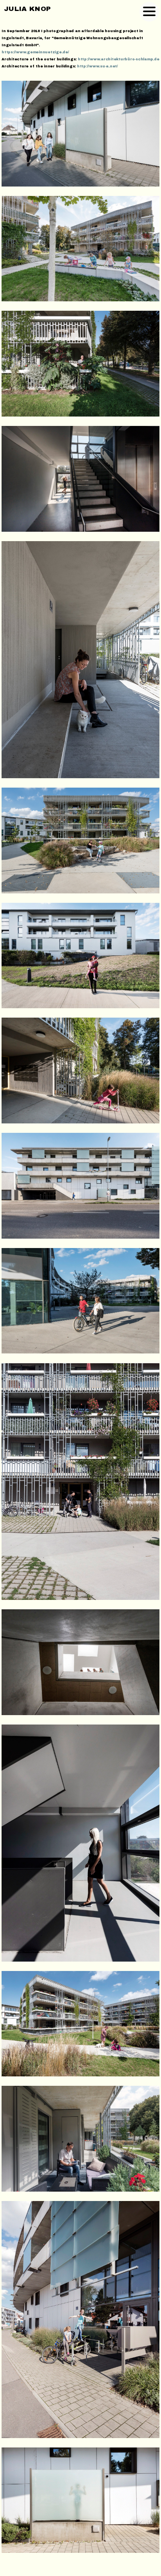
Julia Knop (27, 9)
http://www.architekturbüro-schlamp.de (119, 59)
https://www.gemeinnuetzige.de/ (35, 52)
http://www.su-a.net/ (97, 66)
